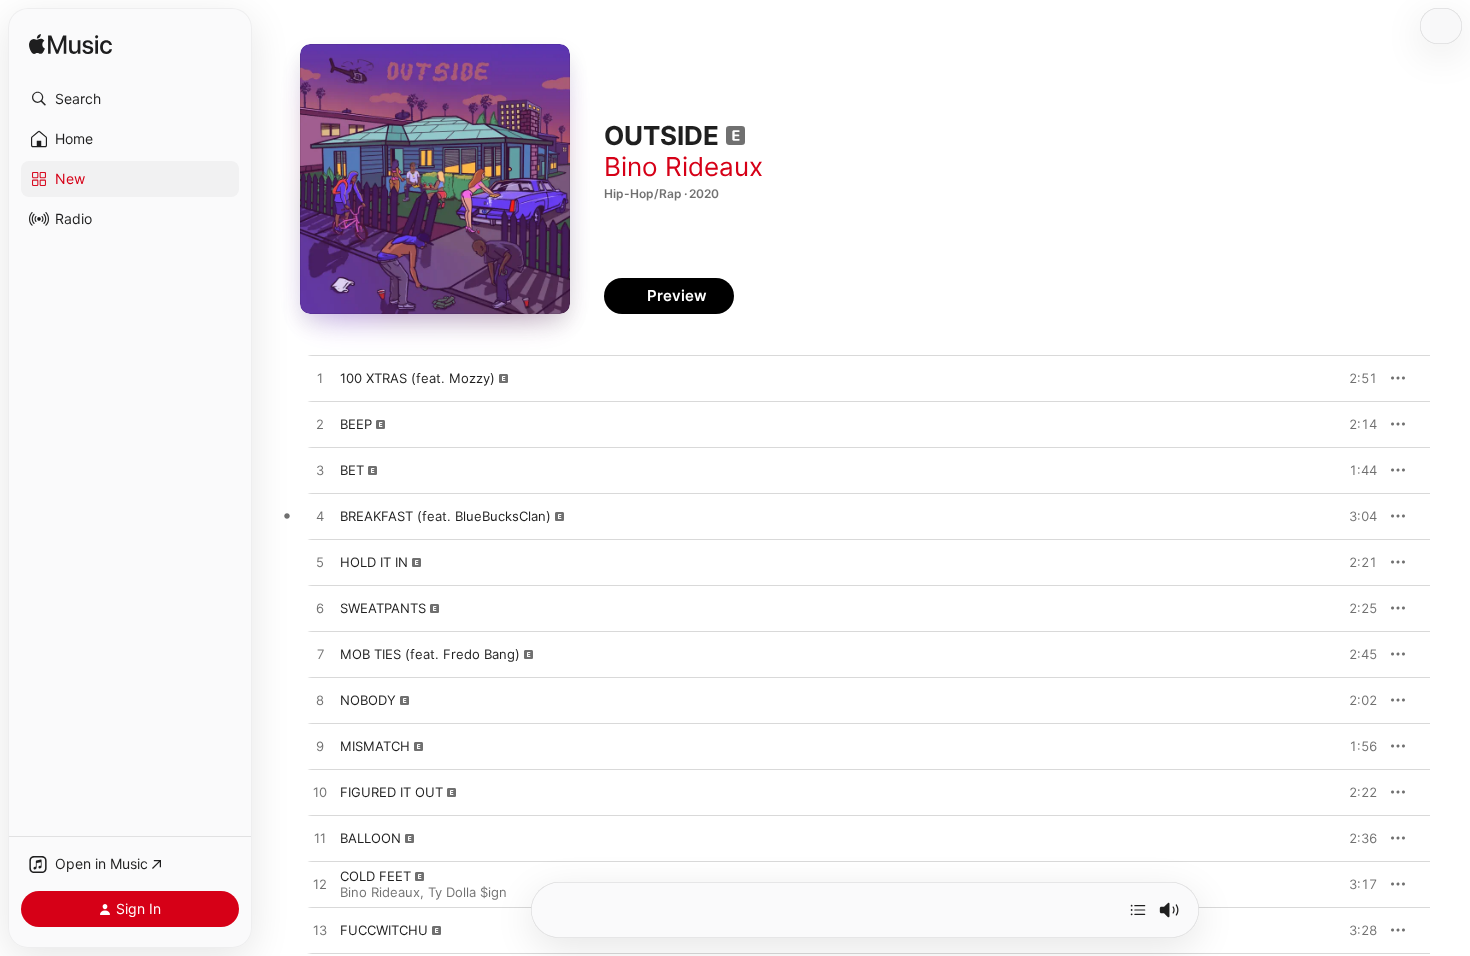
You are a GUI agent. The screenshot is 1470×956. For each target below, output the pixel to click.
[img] (70, 45)
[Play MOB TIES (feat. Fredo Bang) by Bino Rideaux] (320, 655)
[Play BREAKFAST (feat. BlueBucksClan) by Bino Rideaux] (320, 517)
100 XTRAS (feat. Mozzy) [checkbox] (417, 378)
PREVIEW (1355, 378)
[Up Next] (1138, 910)
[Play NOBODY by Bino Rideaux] (320, 701)
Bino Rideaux (683, 166)
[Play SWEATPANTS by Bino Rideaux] (320, 609)
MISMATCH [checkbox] (375, 746)
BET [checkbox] (352, 470)
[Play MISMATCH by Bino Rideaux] (320, 747)
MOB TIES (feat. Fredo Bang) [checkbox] (430, 654)
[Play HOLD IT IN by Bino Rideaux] (320, 563)
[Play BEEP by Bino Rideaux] (320, 425)
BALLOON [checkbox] (370, 838)
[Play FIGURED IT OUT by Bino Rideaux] (320, 793)
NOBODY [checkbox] (368, 700)
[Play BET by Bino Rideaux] (320, 471)
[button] (130, 99)
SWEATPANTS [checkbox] (383, 608)
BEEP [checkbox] (356, 424)
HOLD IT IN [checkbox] (374, 562)
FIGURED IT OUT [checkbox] (391, 792)
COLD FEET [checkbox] (375, 876)
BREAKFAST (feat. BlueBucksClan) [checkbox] (445, 516)
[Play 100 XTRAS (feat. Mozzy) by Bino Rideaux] (320, 379)
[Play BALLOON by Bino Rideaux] (320, 839)
